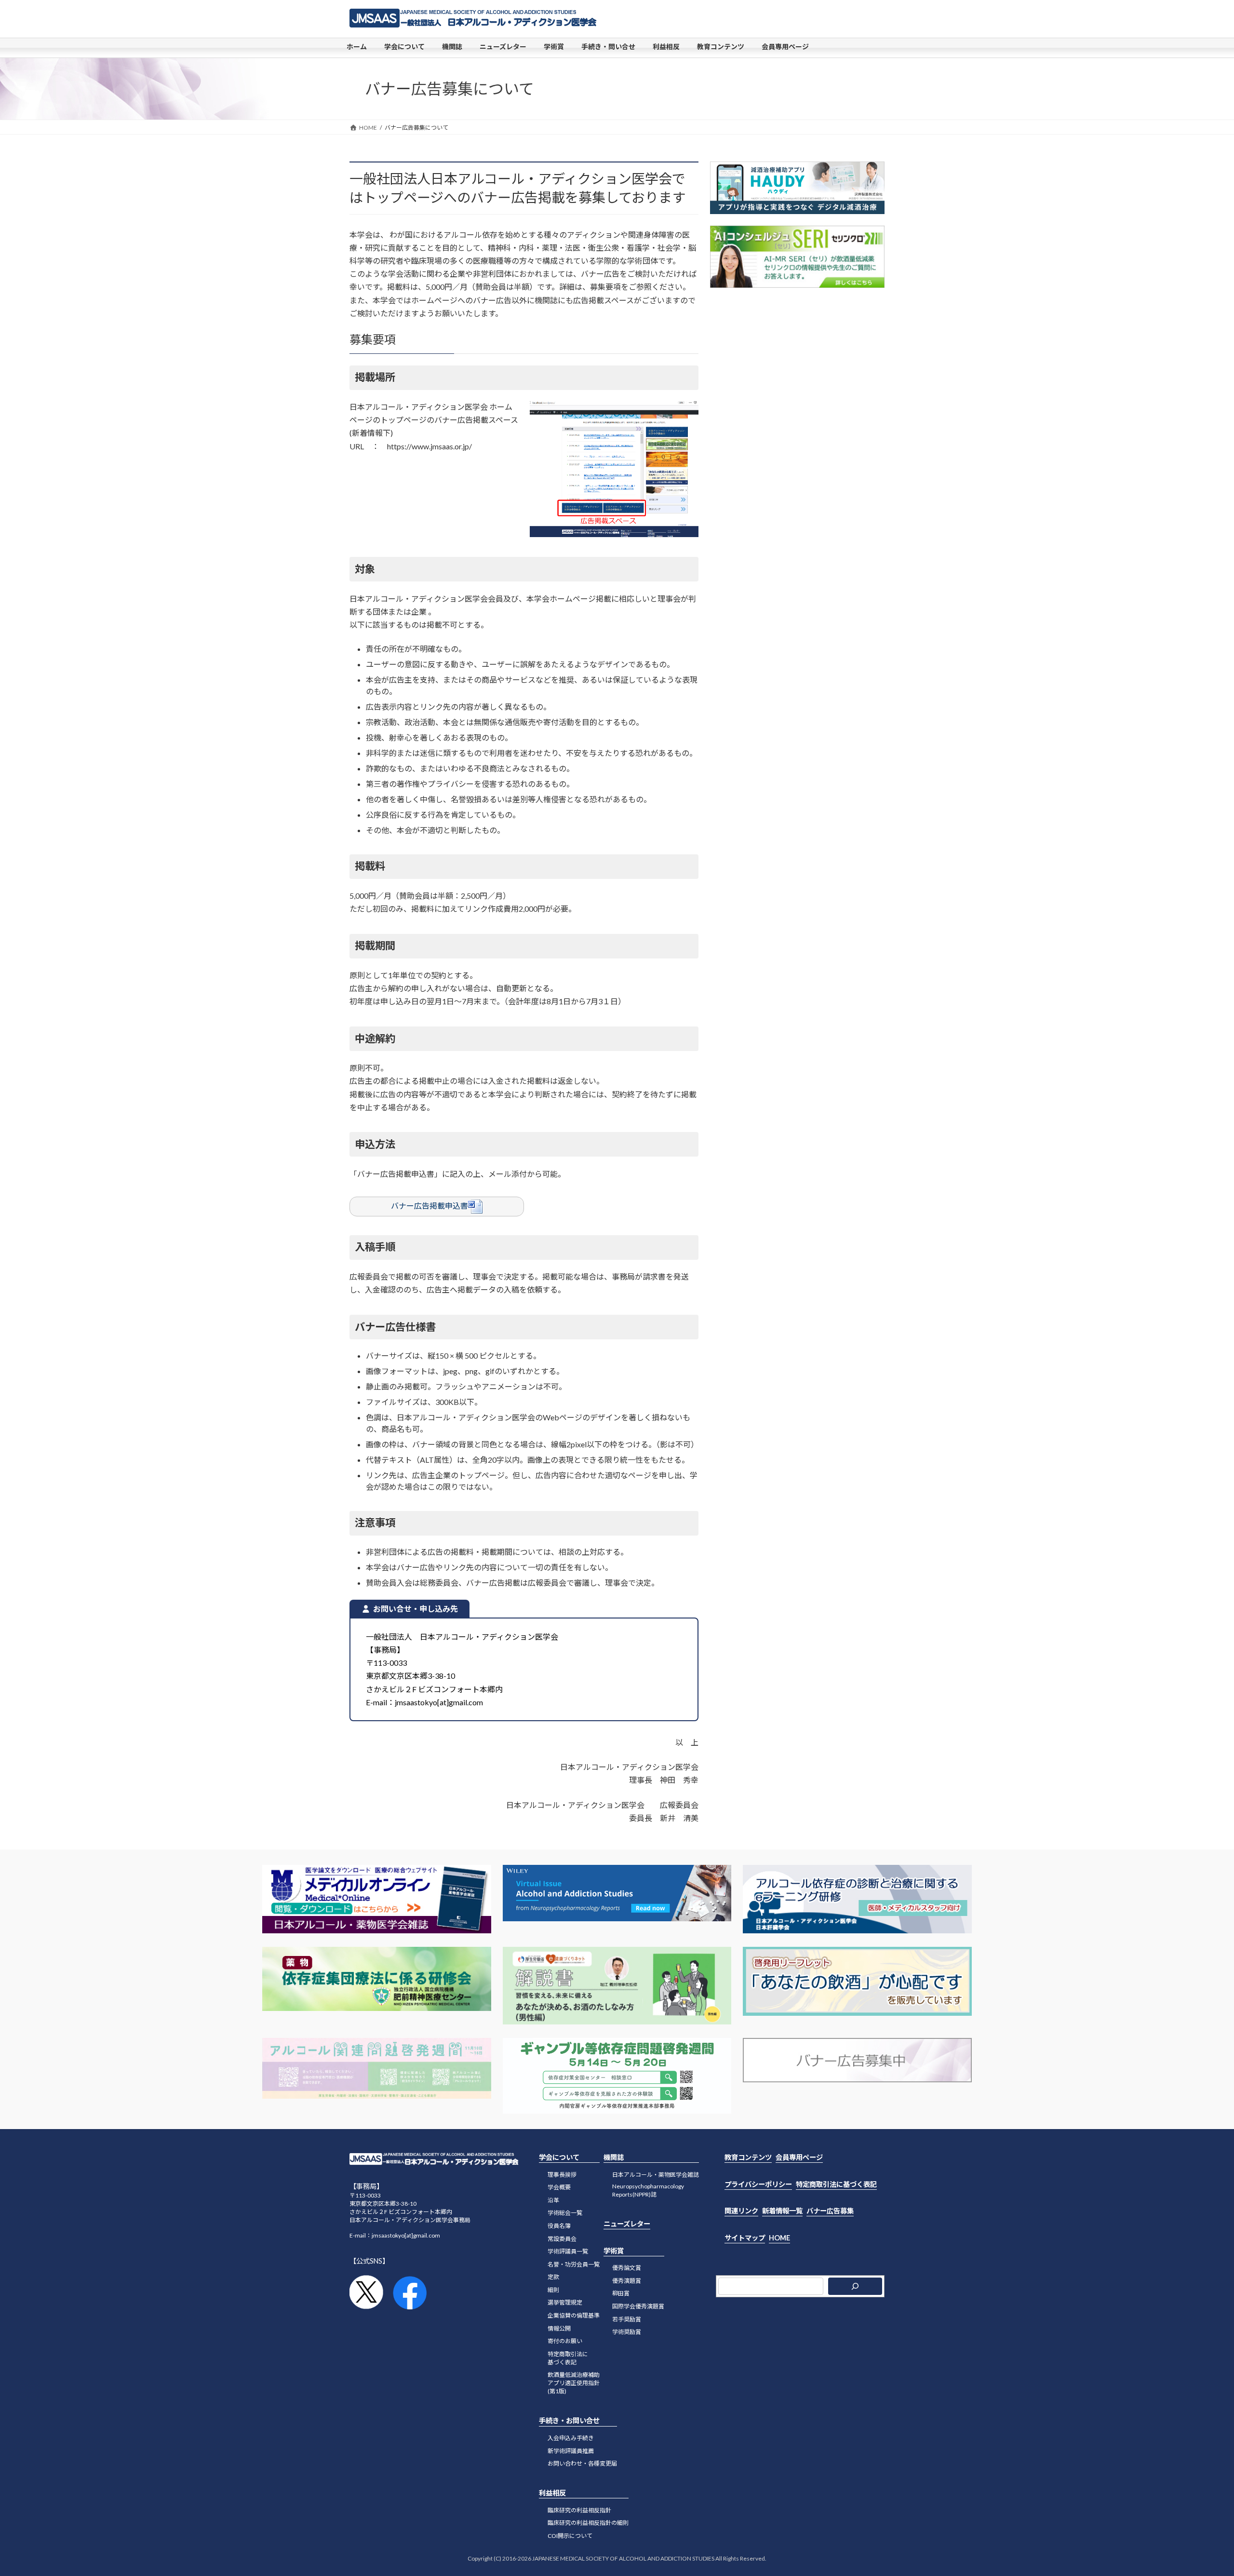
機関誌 (614, 2157)
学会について (559, 2157)
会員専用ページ (799, 2157)
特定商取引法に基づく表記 (568, 2358)
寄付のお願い (565, 2341)
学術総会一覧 (565, 2213)
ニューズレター (627, 2224)
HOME (779, 2238)
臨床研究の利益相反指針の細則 (588, 2523)
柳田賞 (621, 2294)
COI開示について (570, 2536)
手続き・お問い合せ (569, 2421)
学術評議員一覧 (568, 2252)
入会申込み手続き (571, 2438)
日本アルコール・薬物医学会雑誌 (656, 2175)
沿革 (553, 2200)
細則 (553, 2290)
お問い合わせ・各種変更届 (582, 2464)
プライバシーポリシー (758, 2184)
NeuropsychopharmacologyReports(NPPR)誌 (648, 2191)
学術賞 (614, 2251)
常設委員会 (562, 2239)
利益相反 (552, 2493)
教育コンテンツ (748, 2157)
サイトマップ (745, 2238)
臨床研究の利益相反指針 (579, 2510)
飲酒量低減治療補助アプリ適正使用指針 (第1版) (574, 2383)
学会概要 (559, 2188)
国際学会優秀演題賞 (638, 2307)
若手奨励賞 (627, 2319)
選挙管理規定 (565, 2303)
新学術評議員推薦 (571, 2451)
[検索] (855, 2287)
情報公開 (559, 2328)
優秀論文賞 (627, 2268)
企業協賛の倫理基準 (574, 2316)
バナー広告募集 (830, 2211)
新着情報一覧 (782, 2211)
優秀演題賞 (627, 2281)
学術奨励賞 (627, 2332)
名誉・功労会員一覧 (574, 2264)
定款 (553, 2277)
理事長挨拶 (562, 2175)
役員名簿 (559, 2226)
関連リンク (741, 2211)
